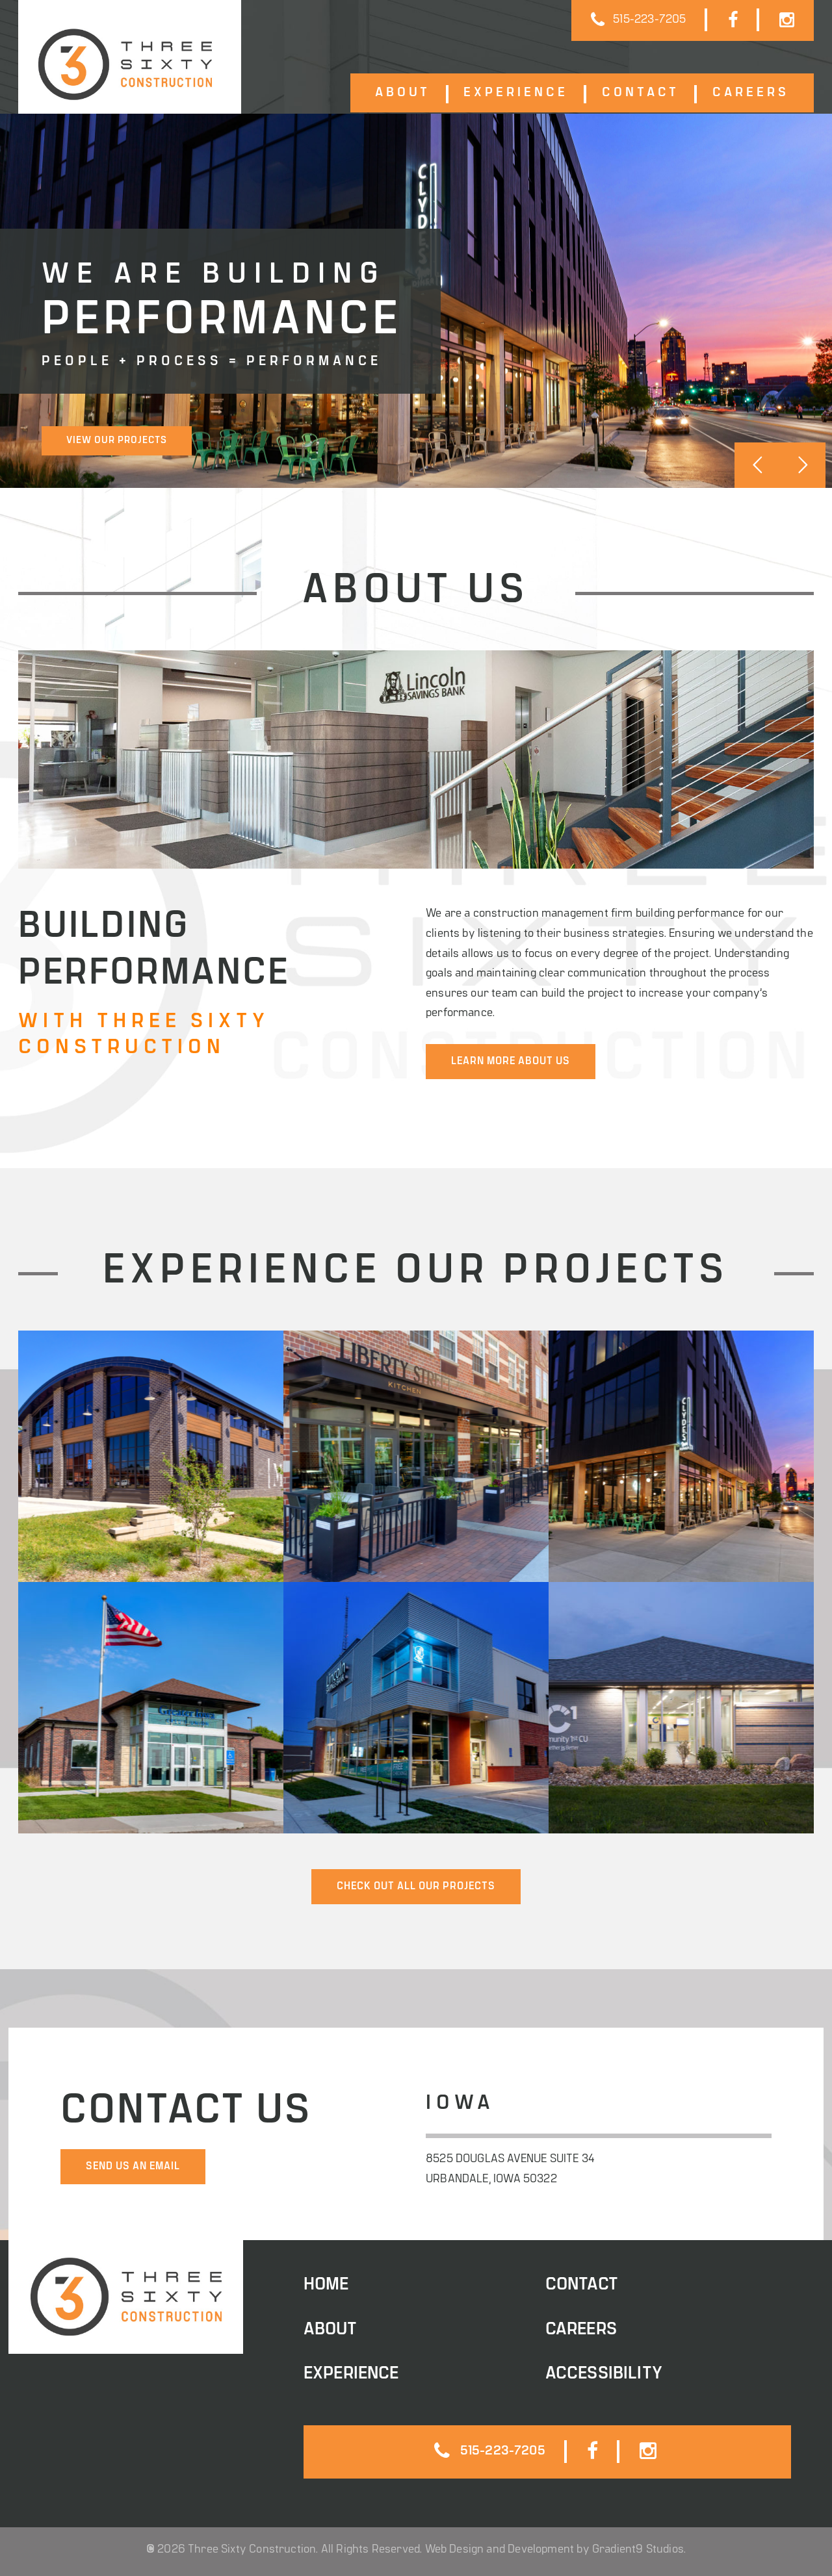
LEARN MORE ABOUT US (511, 1062)
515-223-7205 (649, 20)
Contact (641, 93)
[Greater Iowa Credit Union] (151, 1708)
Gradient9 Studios (638, 2550)
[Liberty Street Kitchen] (416, 1456)
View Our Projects (117, 441)
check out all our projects (416, 1887)
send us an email (133, 2167)
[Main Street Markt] (151, 1456)
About (403, 93)
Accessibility (604, 2374)
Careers (751, 93)
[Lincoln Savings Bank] (416, 1708)
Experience (516, 93)
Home (326, 2285)
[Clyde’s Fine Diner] (681, 1456)
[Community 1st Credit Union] (681, 1708)
